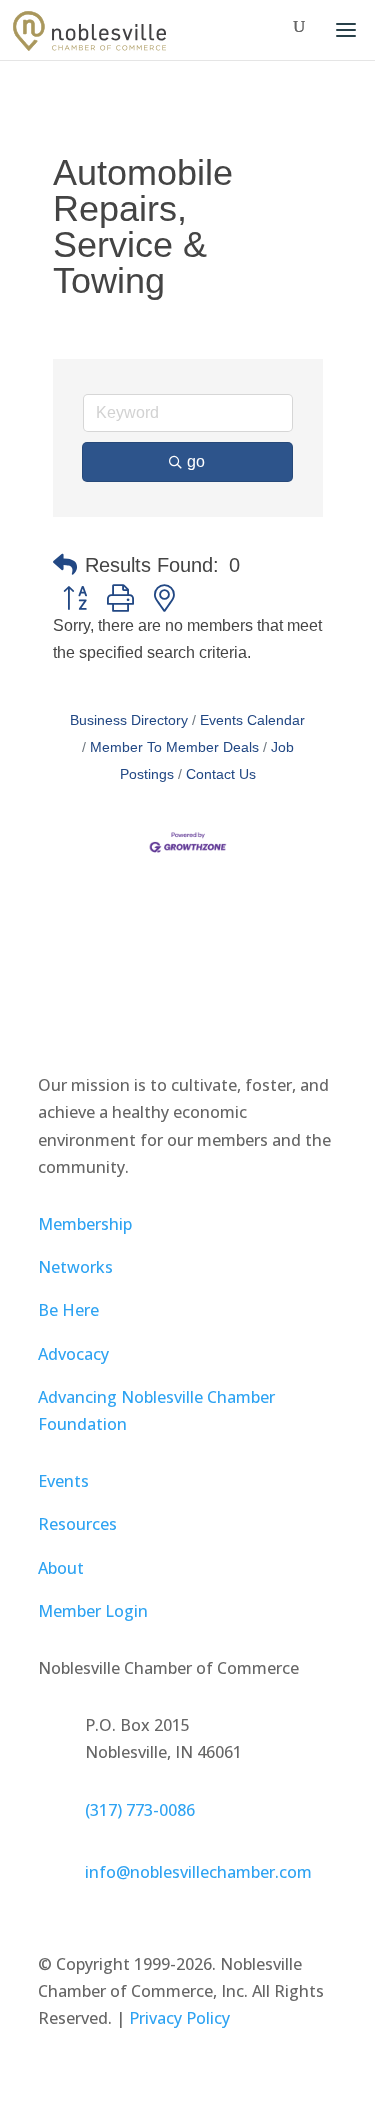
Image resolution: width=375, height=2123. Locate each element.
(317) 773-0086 (140, 1810)
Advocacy (73, 1354)
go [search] (196, 461)
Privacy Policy (179, 2018)
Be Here (68, 1310)
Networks (75, 1267)
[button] (65, 565)
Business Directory (129, 720)
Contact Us (221, 774)
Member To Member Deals (174, 747)
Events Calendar (252, 720)
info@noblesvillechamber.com (198, 1872)
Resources (77, 1524)
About (61, 1568)
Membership (85, 1224)
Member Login (93, 1611)
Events (63, 1481)
